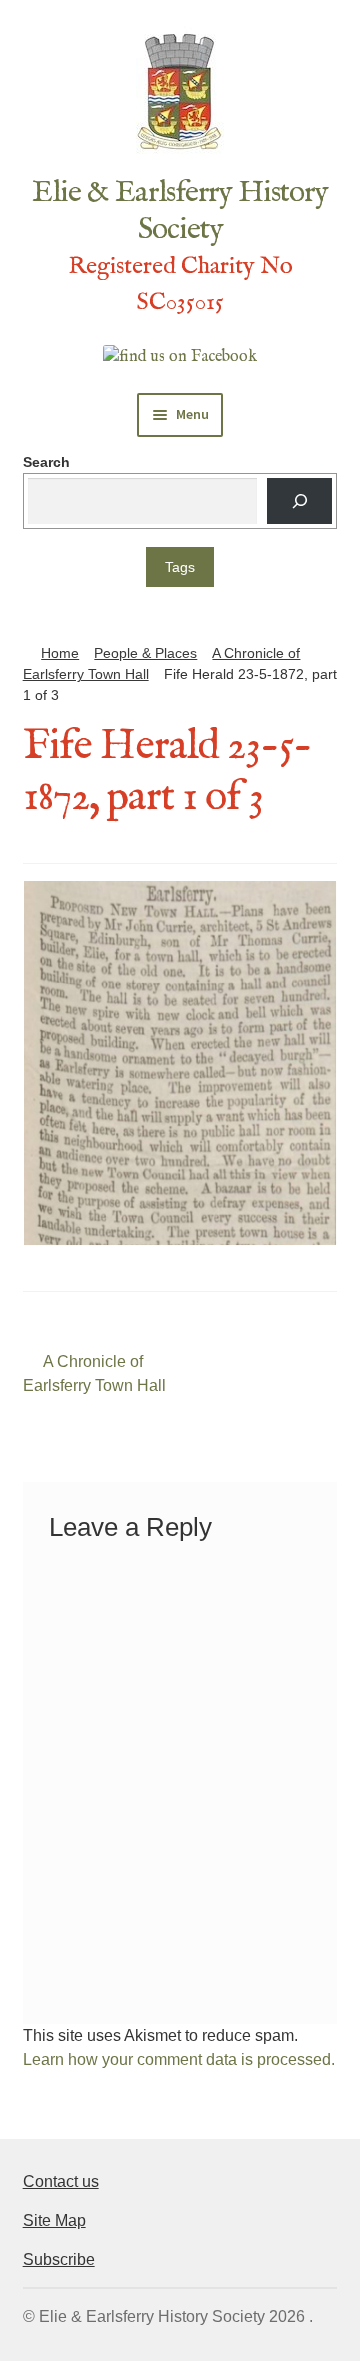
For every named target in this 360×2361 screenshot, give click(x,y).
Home (60, 653)
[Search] (299, 501)
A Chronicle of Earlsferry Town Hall (94, 1373)
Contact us (61, 2181)
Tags (180, 567)
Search (46, 462)
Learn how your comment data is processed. (179, 2059)
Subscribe (59, 2259)
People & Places (145, 653)
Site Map (54, 2220)
